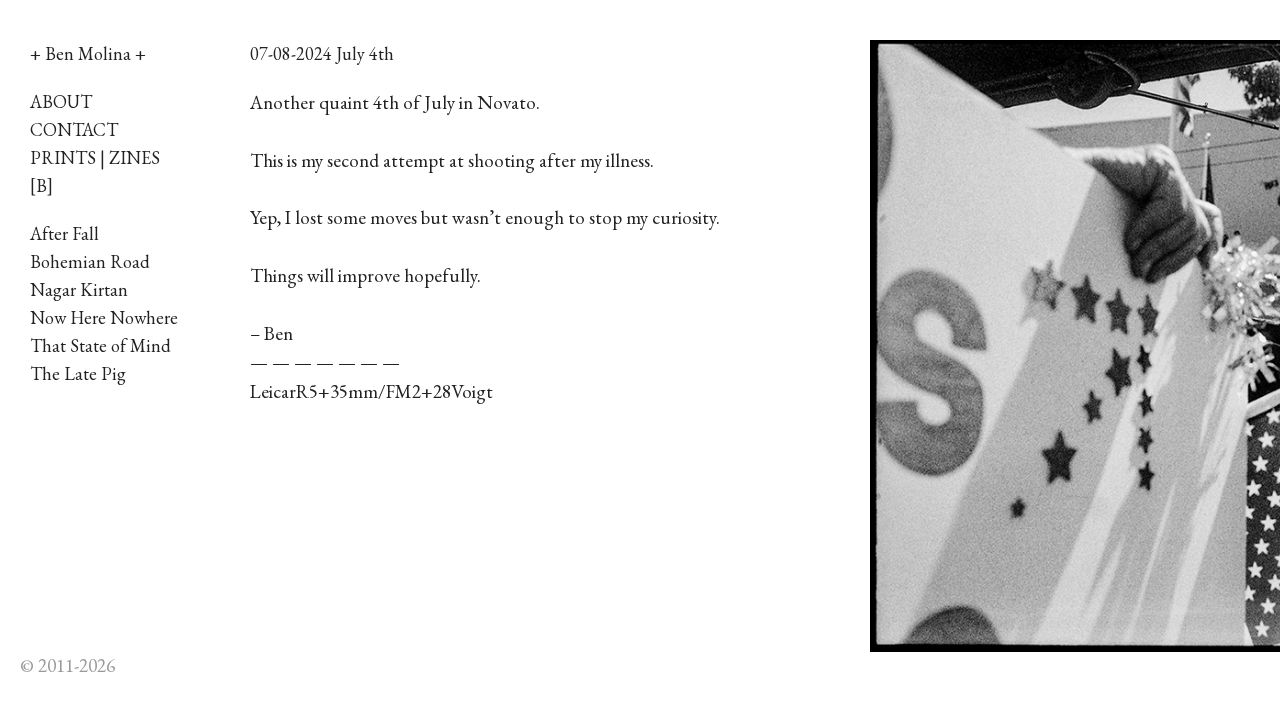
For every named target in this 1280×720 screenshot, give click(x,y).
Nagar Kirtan (79, 289)
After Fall (64, 233)
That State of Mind (100, 345)
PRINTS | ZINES (95, 157)
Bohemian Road (90, 261)
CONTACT (74, 129)
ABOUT (61, 101)
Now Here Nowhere (104, 317)
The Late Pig (78, 373)
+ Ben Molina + (88, 53)
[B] (41, 185)
